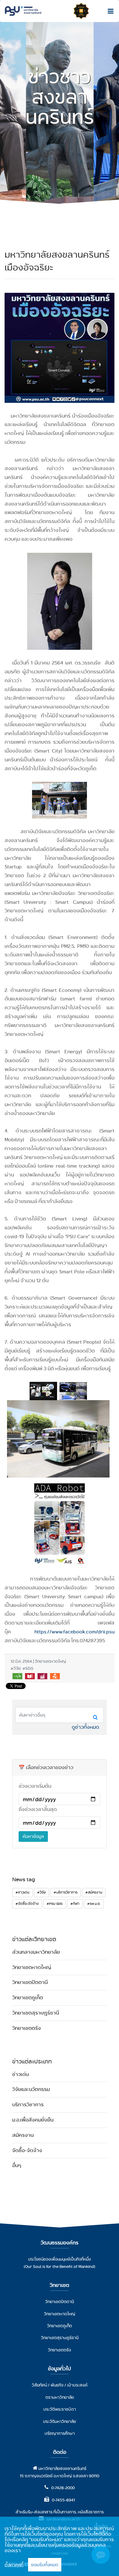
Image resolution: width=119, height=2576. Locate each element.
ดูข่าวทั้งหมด (85, 1727)
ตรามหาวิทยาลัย (60, 2397)
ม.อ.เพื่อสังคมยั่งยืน (33, 2120)
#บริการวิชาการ (66, 1892)
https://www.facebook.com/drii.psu (74, 1632)
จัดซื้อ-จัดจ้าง (27, 2150)
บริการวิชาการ (28, 2105)
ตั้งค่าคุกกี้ (14, 2565)
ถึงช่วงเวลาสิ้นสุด (38, 1809)
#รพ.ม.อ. (94, 1904)
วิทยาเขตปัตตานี (30, 1982)
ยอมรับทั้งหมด (45, 2565)
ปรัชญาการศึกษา (60, 2433)
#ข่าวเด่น (22, 1892)
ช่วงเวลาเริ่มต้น (35, 1786)
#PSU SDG (55, 1904)
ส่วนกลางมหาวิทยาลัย (36, 1952)
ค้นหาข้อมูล (33, 1836)
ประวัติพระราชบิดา (60, 2409)
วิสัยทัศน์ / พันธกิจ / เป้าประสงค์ (60, 2385)
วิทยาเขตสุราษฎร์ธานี (36, 2013)
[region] (60, 2546)
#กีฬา (75, 1904)
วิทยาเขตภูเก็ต (28, 1998)
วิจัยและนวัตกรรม (31, 2089)
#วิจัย (41, 1892)
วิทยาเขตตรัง (27, 2028)
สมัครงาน (23, 2135)
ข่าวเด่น (20, 2074)
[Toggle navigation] (109, 11)
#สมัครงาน (94, 1892)
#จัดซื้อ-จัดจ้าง (27, 1904)
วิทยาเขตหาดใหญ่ (32, 1967)
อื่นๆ (17, 2165)
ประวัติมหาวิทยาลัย (60, 2421)
